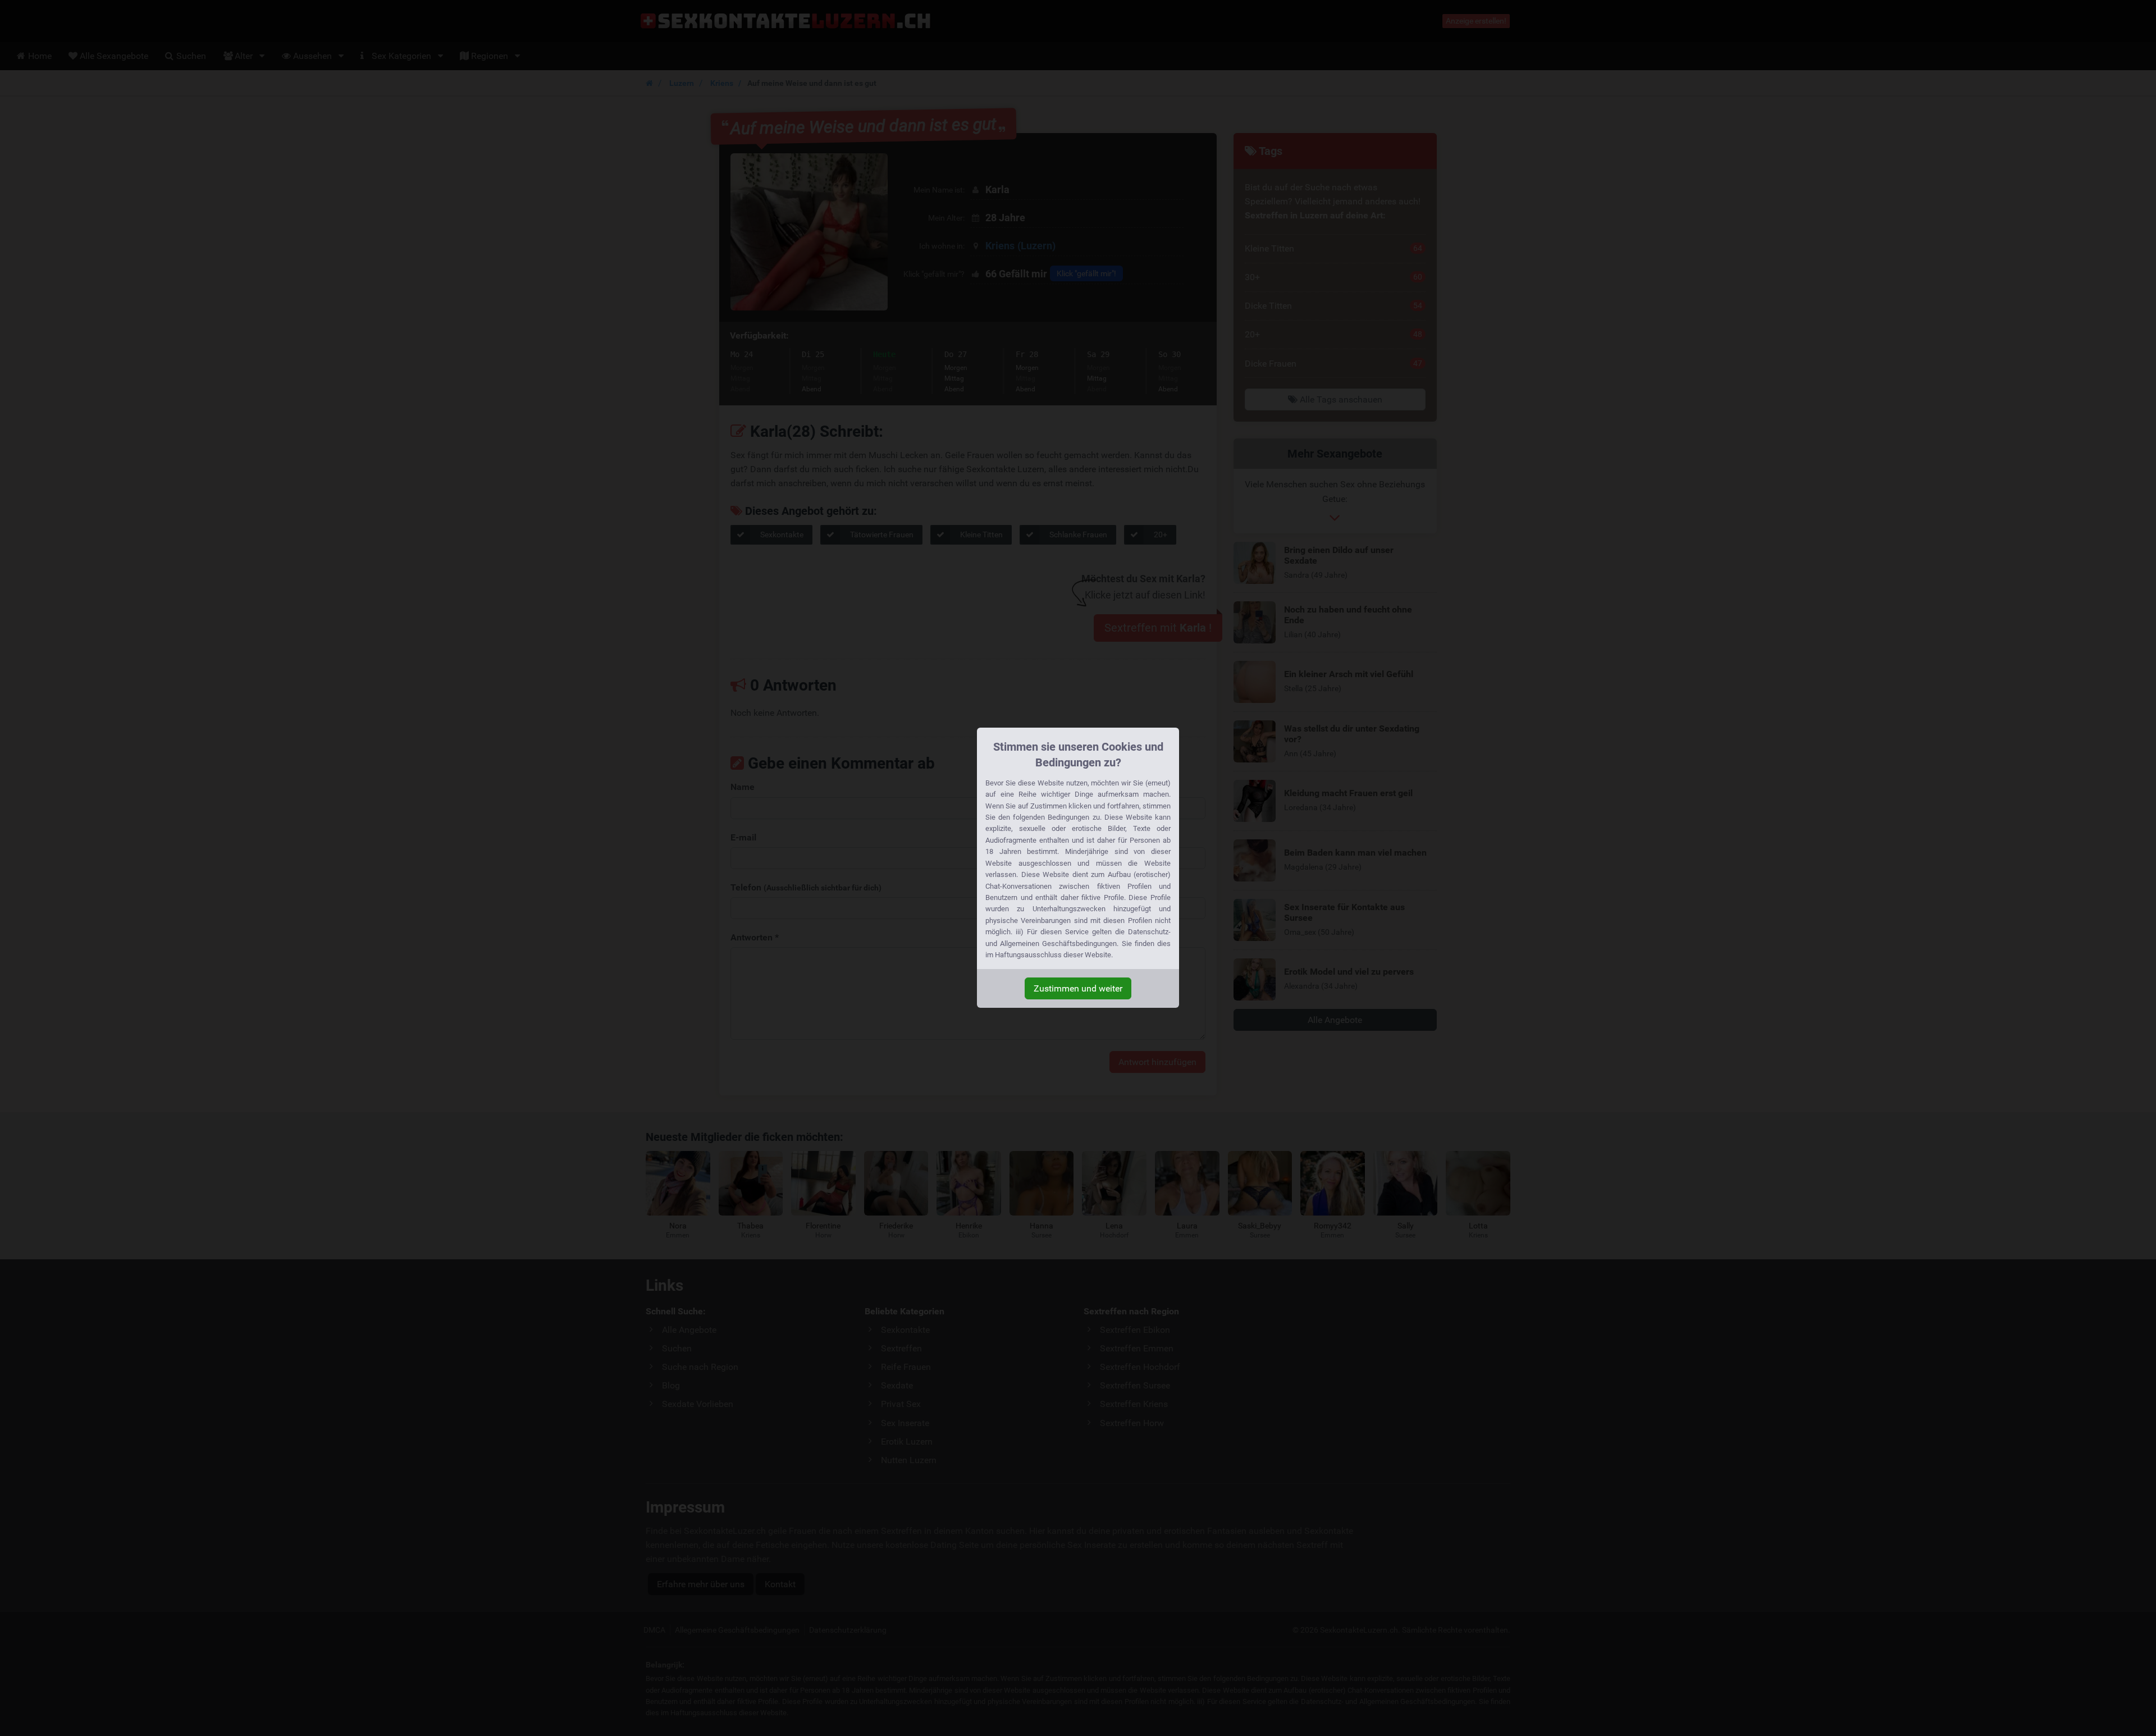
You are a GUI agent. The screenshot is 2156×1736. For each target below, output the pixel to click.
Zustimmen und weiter (1078, 988)
